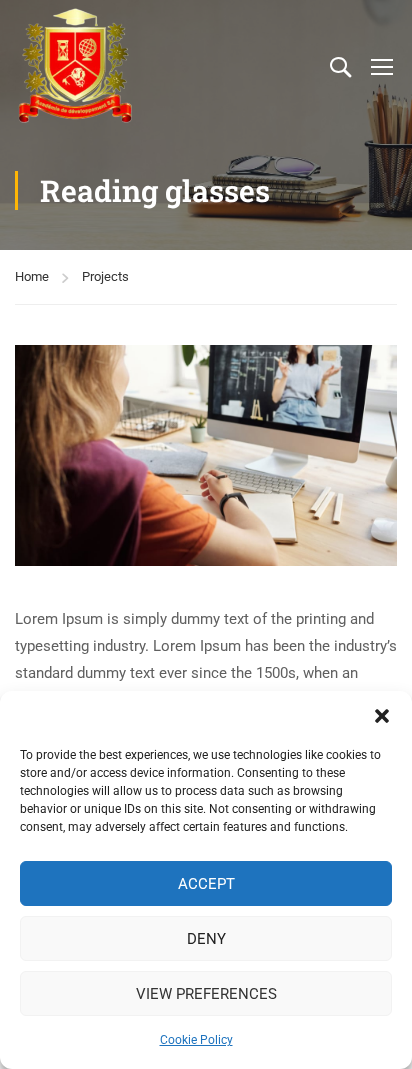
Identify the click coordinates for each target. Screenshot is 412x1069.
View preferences (206, 994)
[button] (382, 716)
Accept (206, 884)
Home (32, 276)
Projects (105, 276)
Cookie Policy (196, 1040)
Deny (206, 939)
